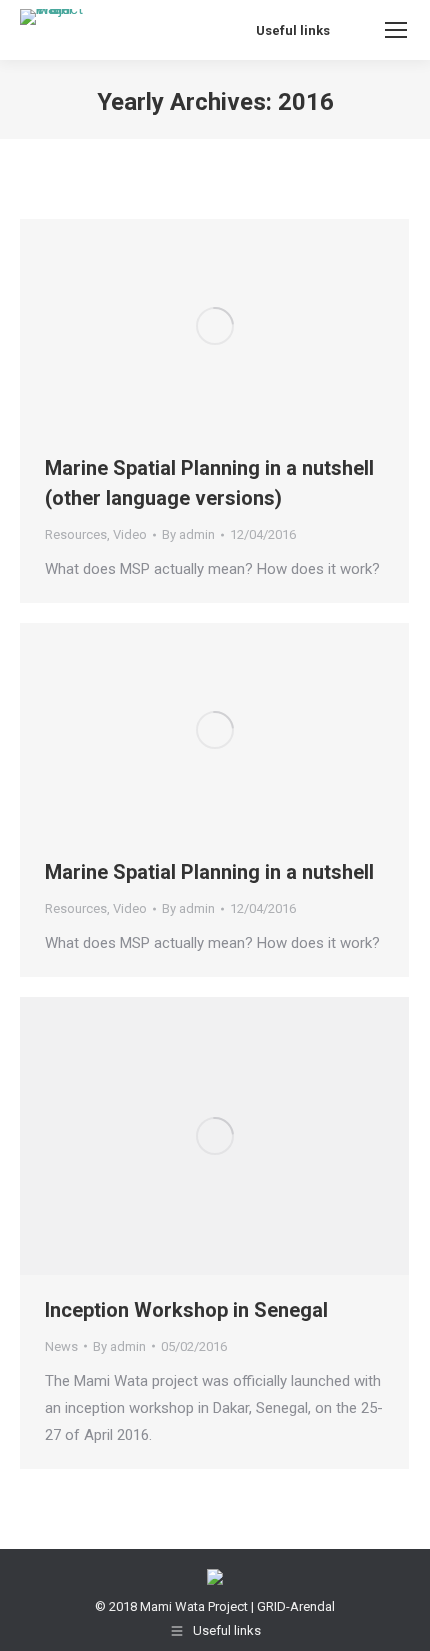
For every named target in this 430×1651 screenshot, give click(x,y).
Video (130, 534)
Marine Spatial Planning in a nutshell (209, 872)
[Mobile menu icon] (396, 30)
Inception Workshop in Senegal (186, 1310)
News (61, 1346)
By (188, 534)
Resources (76, 534)
